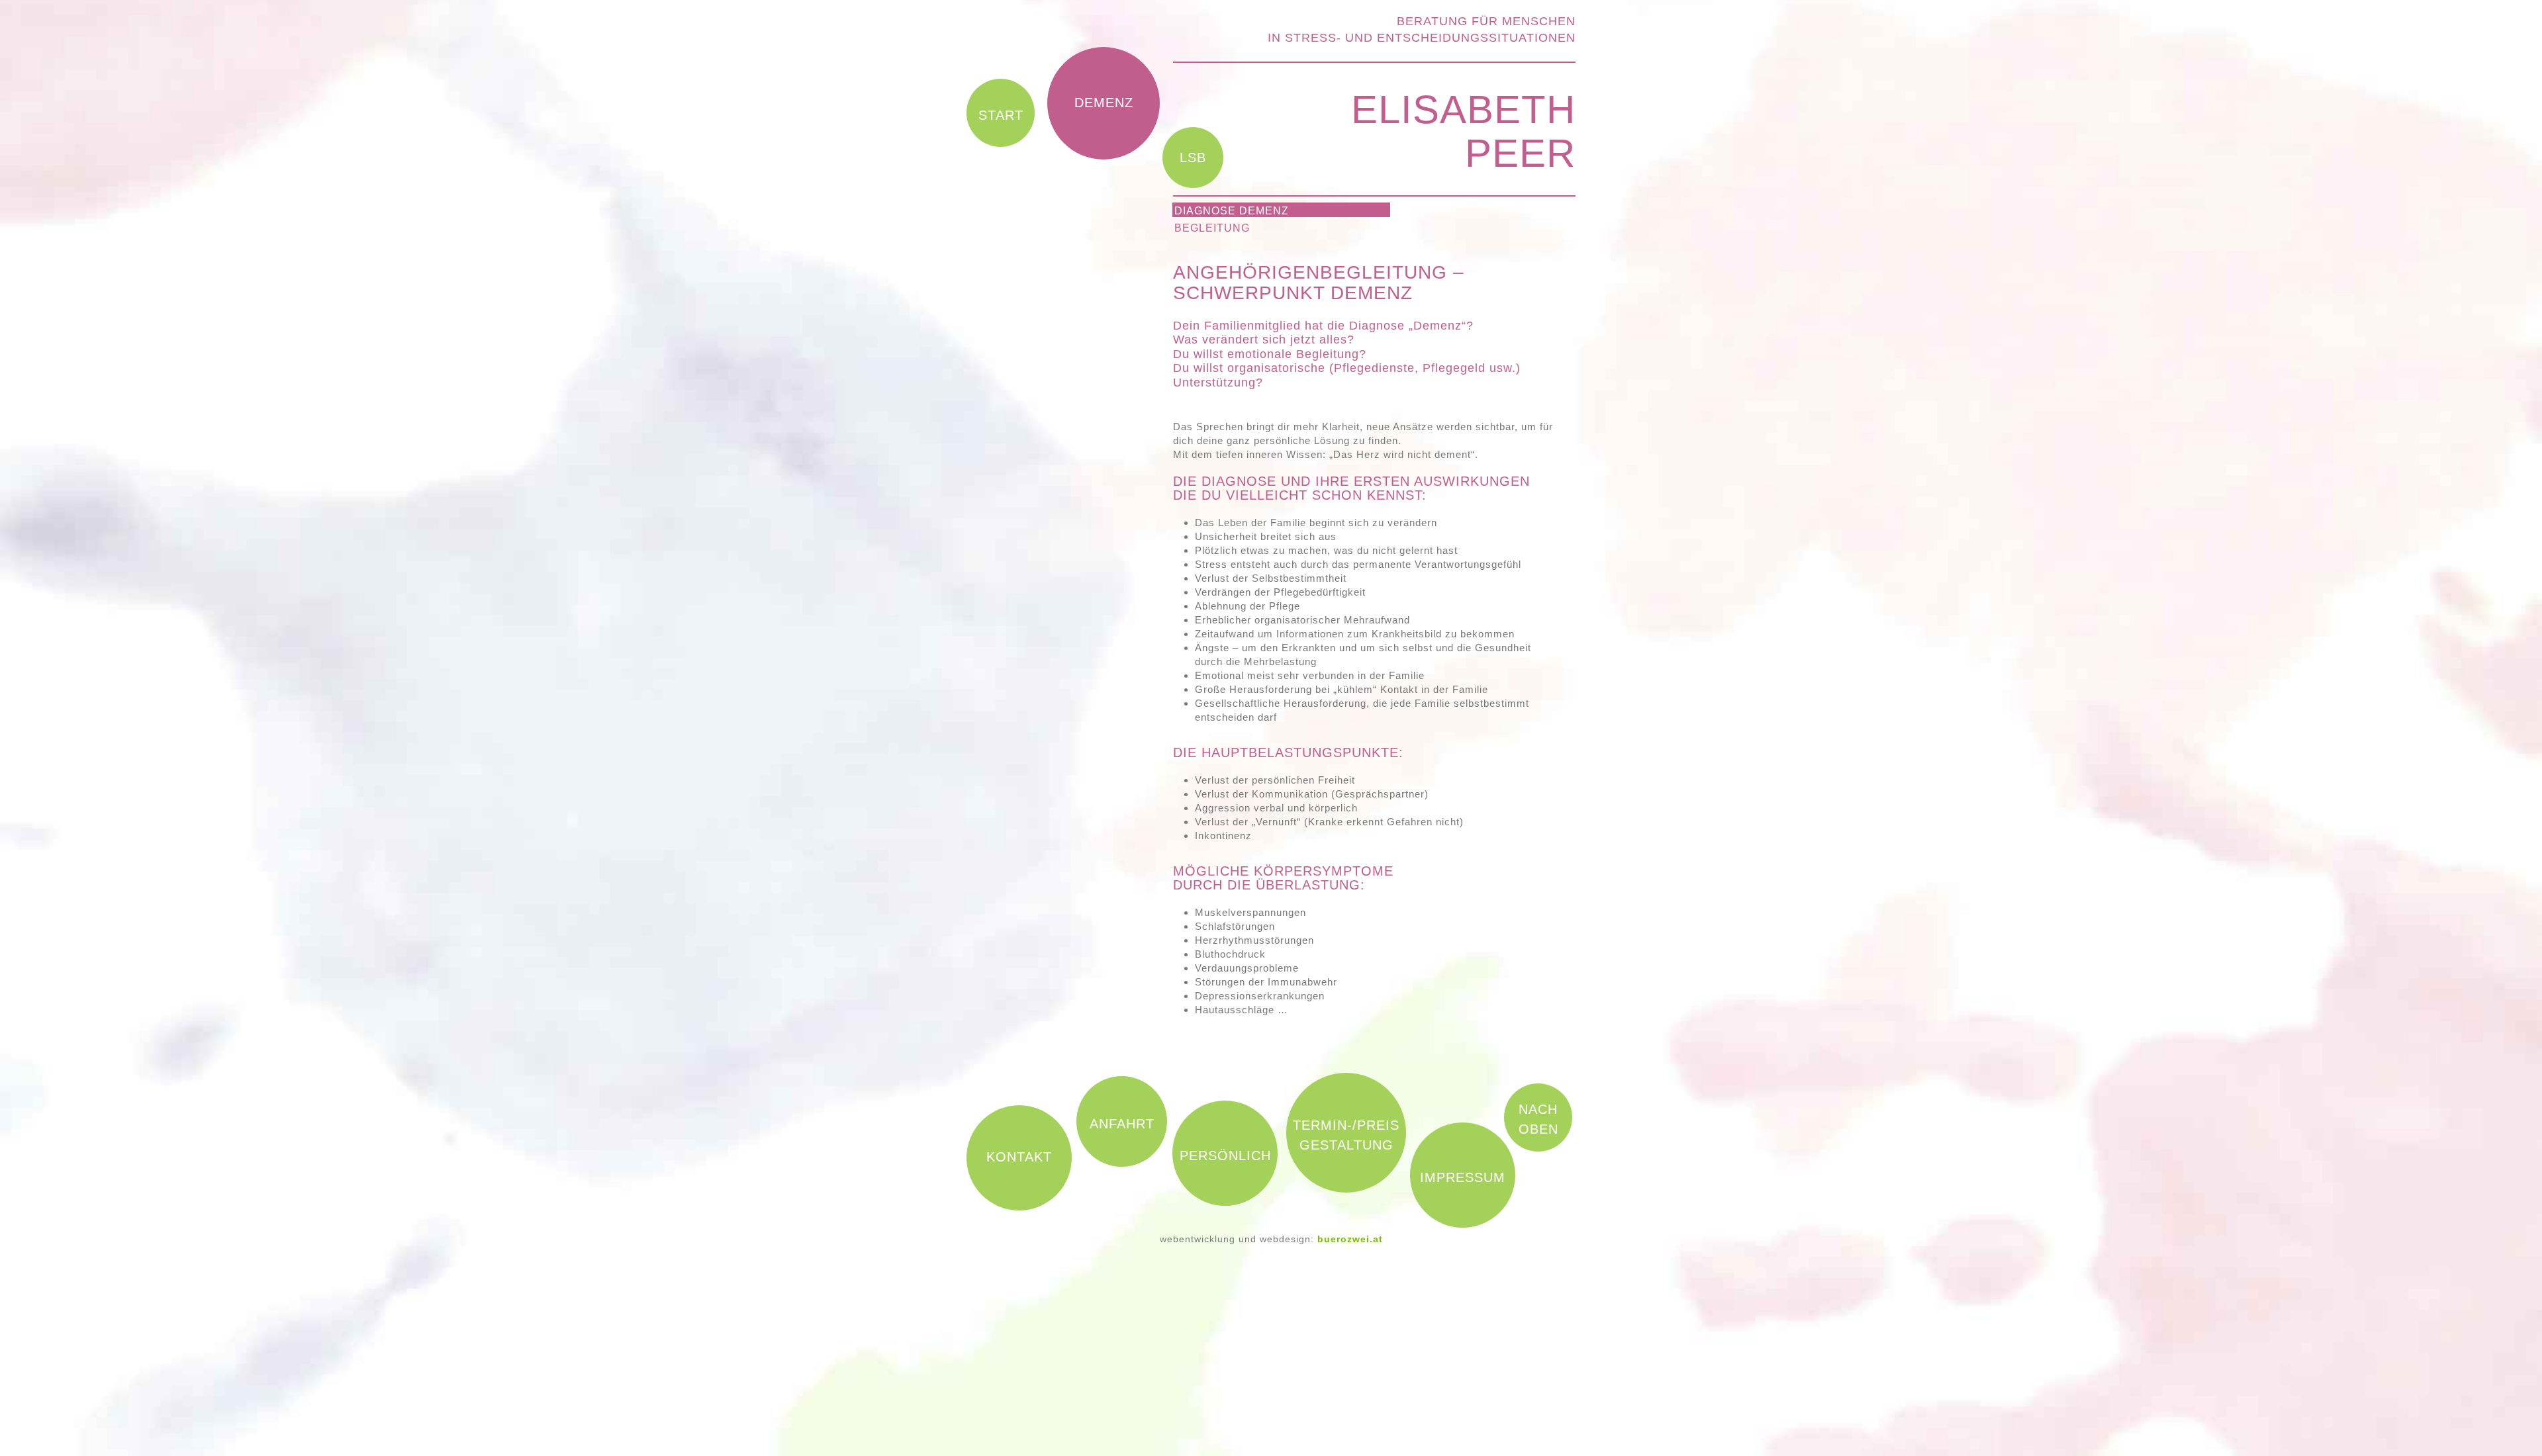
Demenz (1104, 103)
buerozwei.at (1350, 1239)
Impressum (1463, 1177)
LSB (1193, 158)
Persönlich (1225, 1156)
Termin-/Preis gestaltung (1346, 1135)
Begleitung (1212, 228)
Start (1001, 115)
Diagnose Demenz (1232, 211)
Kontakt (1019, 1157)
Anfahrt (1122, 1124)
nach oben (1538, 1119)
